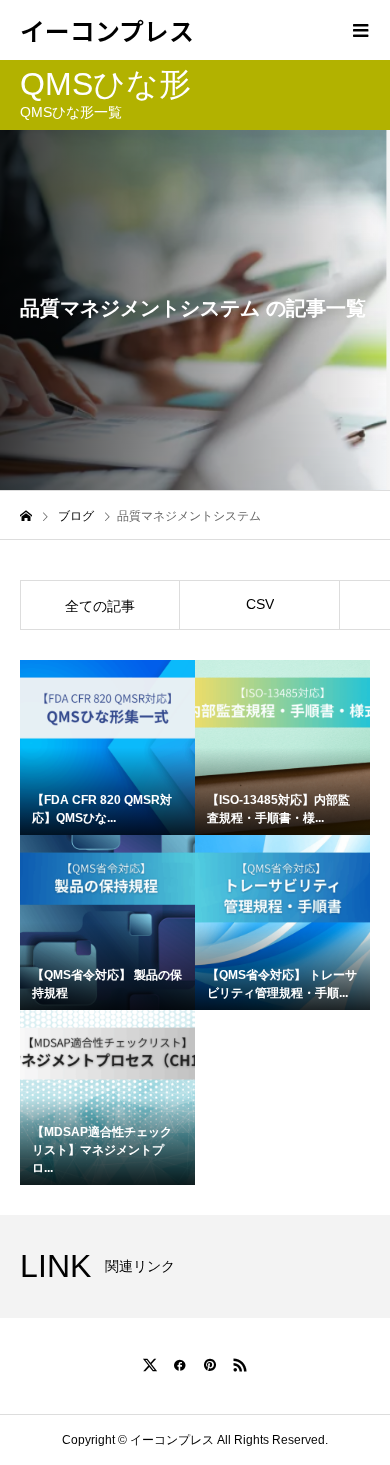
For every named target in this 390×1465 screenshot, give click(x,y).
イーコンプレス (107, 30)
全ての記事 (100, 606)
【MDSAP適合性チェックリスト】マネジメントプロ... (102, 1150)
